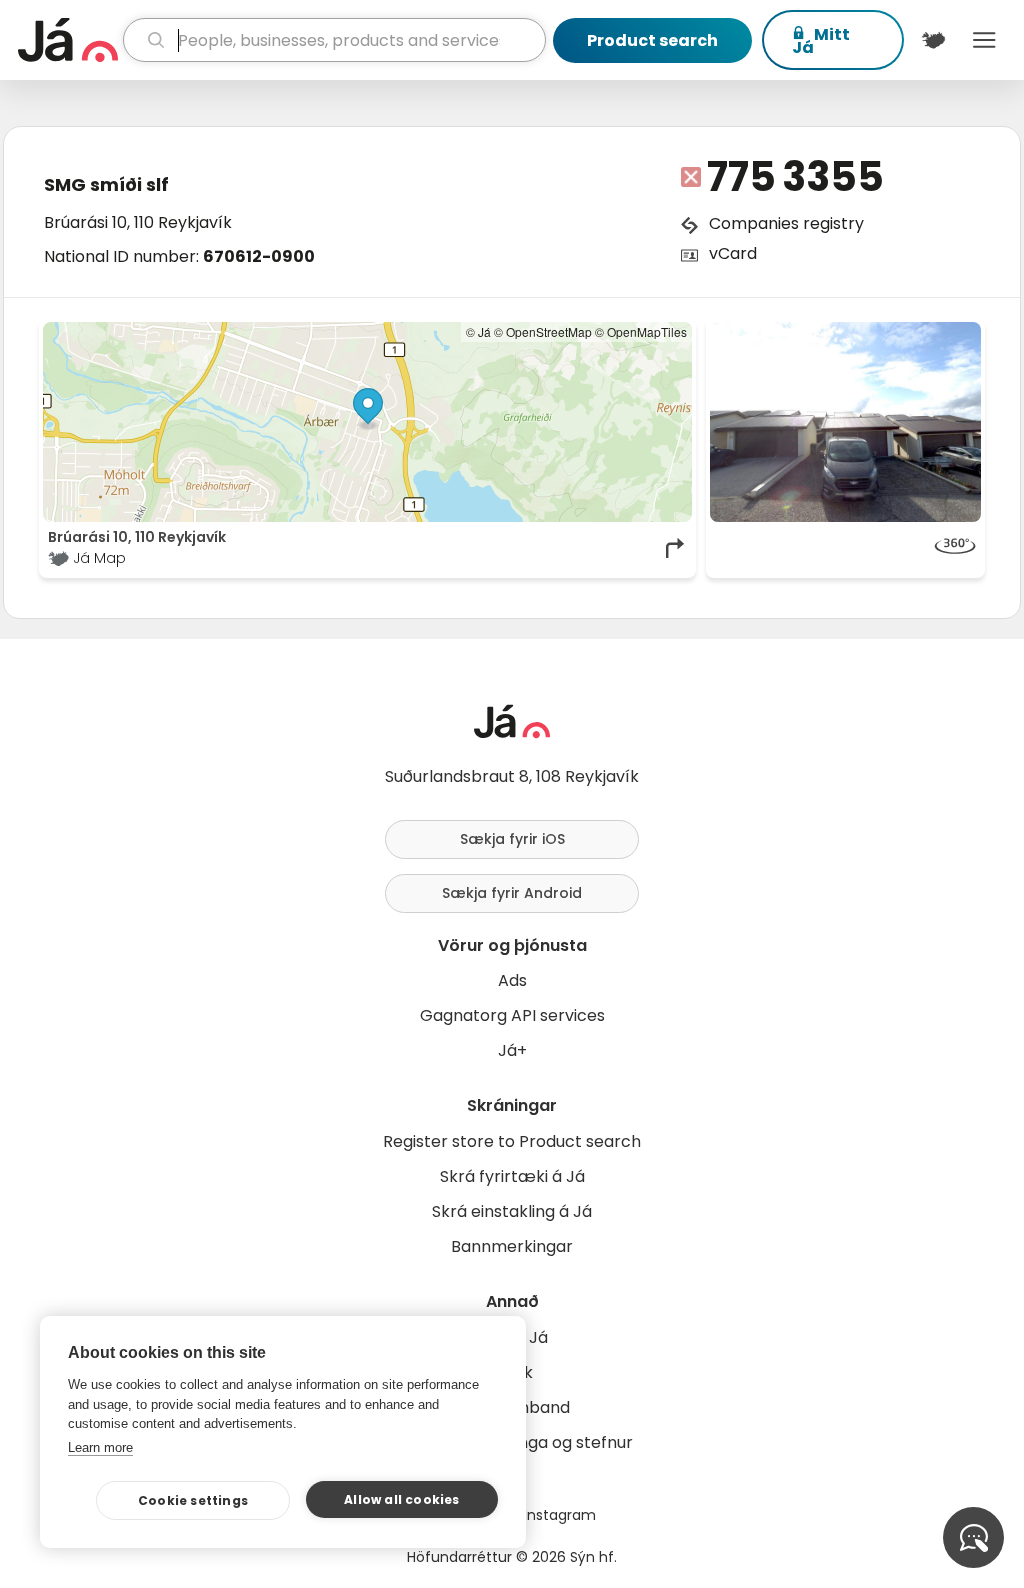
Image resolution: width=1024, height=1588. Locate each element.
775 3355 (795, 177)
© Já (478, 331)
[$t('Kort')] (933, 40)
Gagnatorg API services (512, 1015)
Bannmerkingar (512, 1246)
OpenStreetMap (549, 331)
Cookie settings (193, 1500)
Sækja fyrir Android (512, 893)
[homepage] (68, 40)
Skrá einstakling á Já (512, 1211)
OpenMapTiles (647, 331)
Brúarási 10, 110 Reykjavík (138, 222)
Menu (984, 40)
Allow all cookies (401, 1499)
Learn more (100, 1447)
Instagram (560, 1515)
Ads (512, 980)
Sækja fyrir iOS (512, 839)
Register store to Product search (512, 1141)
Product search (652, 40)
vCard (733, 253)
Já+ (512, 1050)
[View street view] (845, 548)
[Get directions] (676, 548)
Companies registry (786, 223)
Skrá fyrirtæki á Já (512, 1176)
